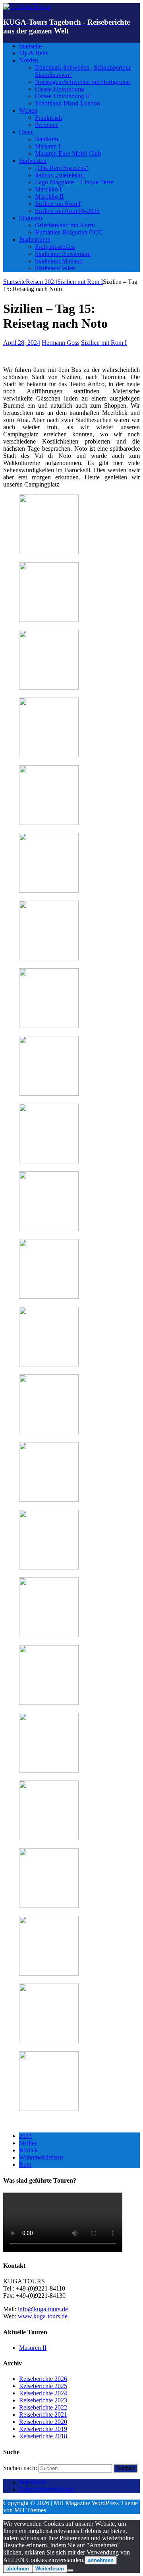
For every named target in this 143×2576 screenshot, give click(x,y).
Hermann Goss (61, 343)
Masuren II (33, 2348)
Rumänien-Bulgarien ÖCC (69, 232)
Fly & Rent (33, 53)
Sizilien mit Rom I (58, 204)
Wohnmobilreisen (41, 2157)
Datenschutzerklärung (46, 2489)
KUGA (29, 2150)
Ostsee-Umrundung (60, 89)
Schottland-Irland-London (68, 103)
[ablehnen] (70, 2570)
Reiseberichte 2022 (43, 2407)
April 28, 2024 (22, 343)
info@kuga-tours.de (43, 2309)
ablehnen (18, 2569)
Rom (25, 2165)
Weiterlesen (50, 2569)
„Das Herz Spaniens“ (62, 168)
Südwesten (33, 161)
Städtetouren (35, 239)
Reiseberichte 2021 (43, 2415)
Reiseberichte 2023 (43, 2400)
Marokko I (48, 189)
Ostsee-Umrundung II (62, 96)
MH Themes (30, 2510)
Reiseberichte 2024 (43, 2393)
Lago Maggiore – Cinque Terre (74, 182)
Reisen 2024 (42, 282)
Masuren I (48, 146)
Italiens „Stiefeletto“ (60, 175)
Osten (26, 132)
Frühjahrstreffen (55, 247)
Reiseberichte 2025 (43, 2386)
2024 (25, 2136)
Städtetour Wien (55, 268)
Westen (28, 110)
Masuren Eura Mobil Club (68, 153)
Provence (47, 125)
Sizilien (28, 2143)
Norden (29, 60)
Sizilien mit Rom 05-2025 (67, 211)
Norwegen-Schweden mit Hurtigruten (82, 82)
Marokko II (49, 196)
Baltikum (46, 139)
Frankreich (48, 118)
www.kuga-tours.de (43, 2316)
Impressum (33, 2482)
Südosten (31, 218)
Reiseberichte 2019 (43, 2429)
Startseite (30, 46)
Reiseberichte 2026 (43, 2379)
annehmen (101, 2560)
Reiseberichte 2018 (43, 2436)
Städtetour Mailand (59, 261)
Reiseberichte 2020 (43, 2422)
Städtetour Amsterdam (63, 254)
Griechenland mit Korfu (65, 225)
